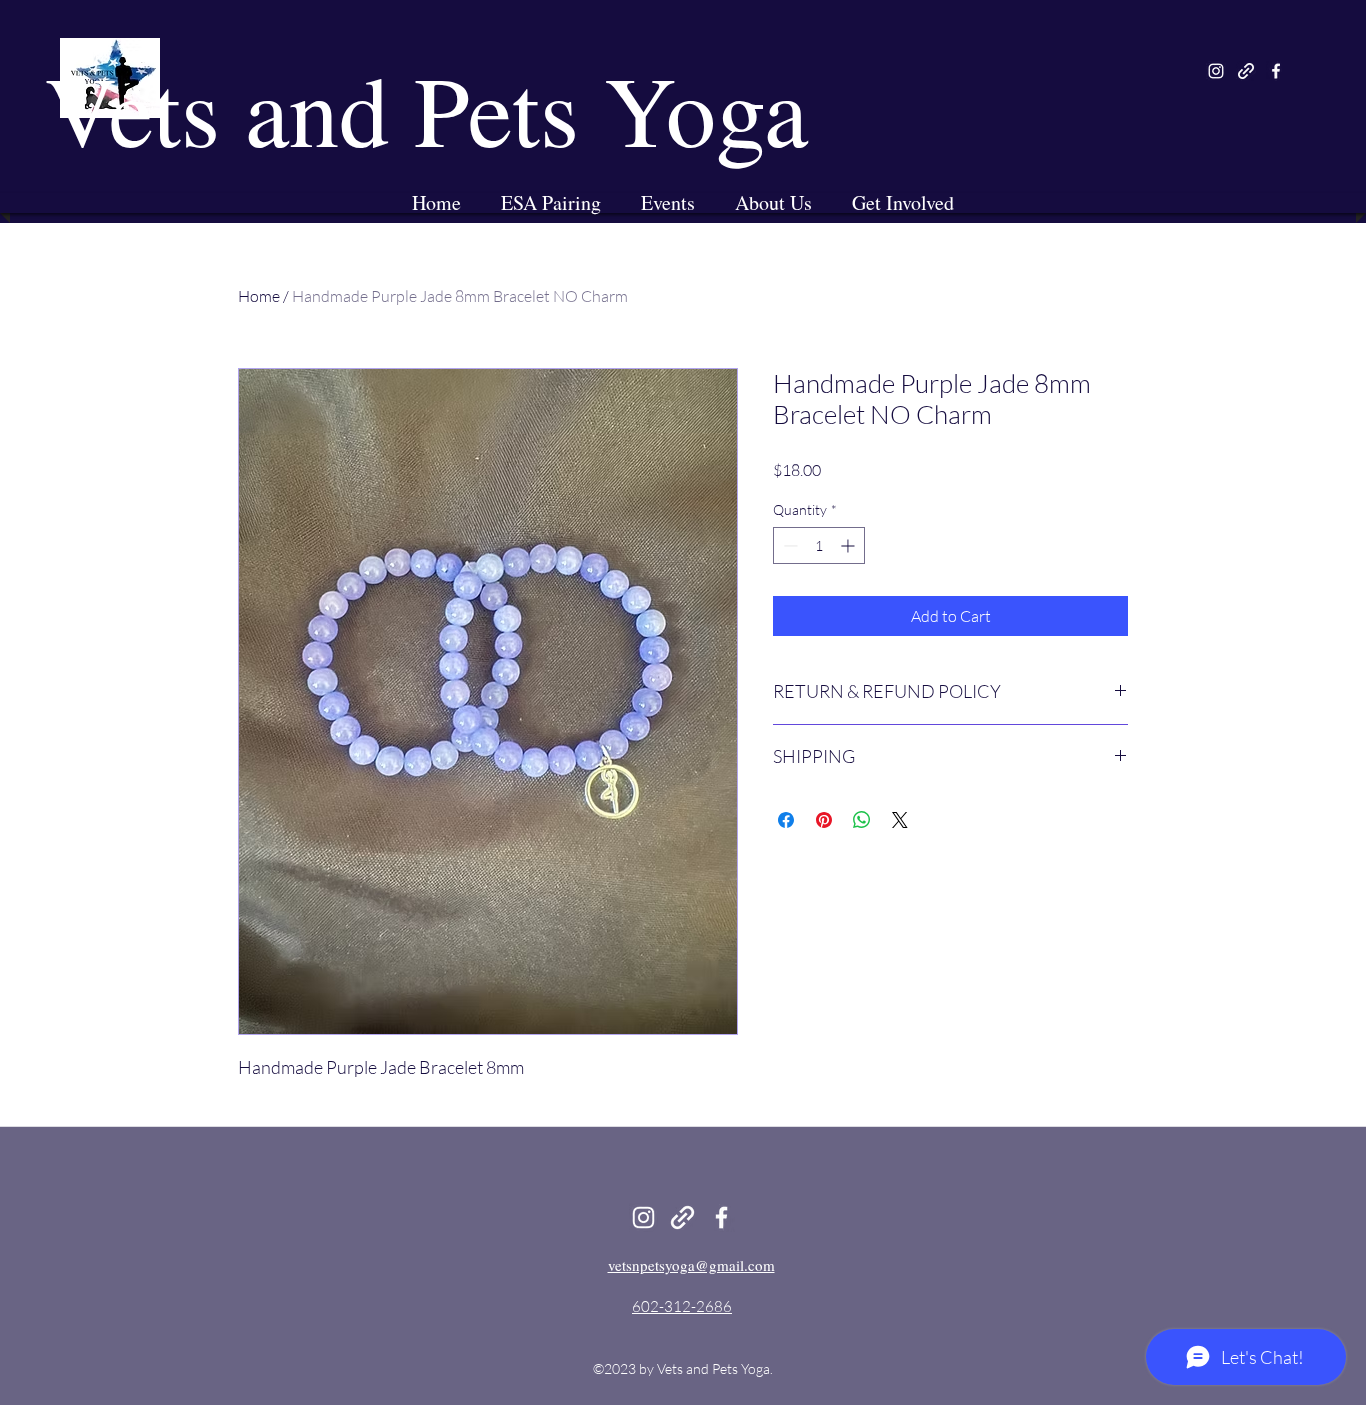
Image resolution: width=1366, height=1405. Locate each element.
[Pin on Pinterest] (824, 820)
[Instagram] (1216, 71)
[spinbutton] (819, 545)
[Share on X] (900, 820)
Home (259, 296)
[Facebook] (1276, 71)
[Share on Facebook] (786, 820)
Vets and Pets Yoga (426, 108)
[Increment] (849, 545)
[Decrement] (788, 545)
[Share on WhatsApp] (862, 820)
